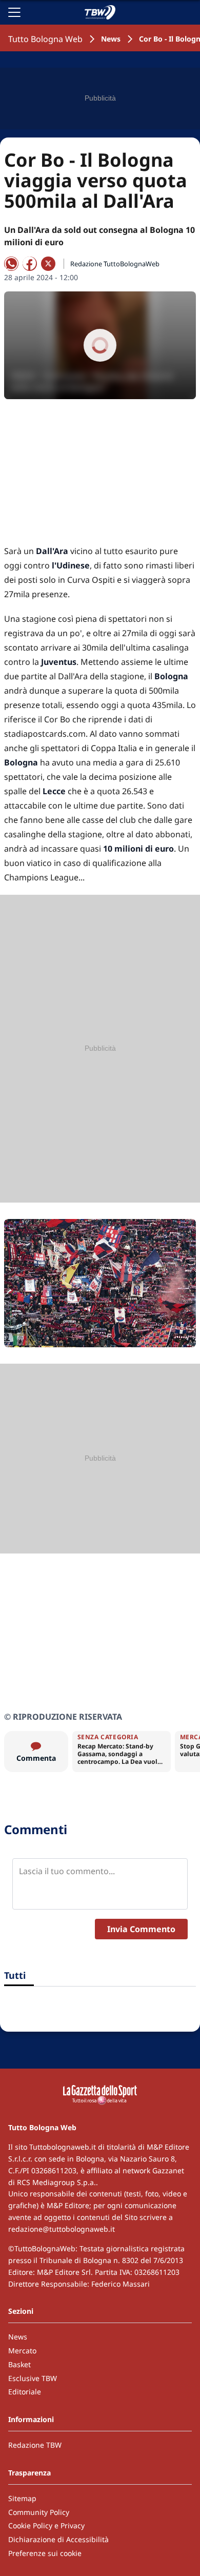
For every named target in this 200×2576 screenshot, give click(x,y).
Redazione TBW (35, 2445)
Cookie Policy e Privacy (46, 2525)
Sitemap (22, 2498)
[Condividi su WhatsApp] (11, 264)
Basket (19, 2364)
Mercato (22, 2351)
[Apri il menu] (14, 12)
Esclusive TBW (33, 2378)
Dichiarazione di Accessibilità (58, 2539)
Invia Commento (141, 1929)
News (111, 39)
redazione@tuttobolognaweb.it (62, 2229)
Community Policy (39, 2512)
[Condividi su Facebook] (30, 264)
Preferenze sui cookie (45, 2553)
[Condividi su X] (48, 264)
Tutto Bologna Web (45, 39)
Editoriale (25, 2392)
